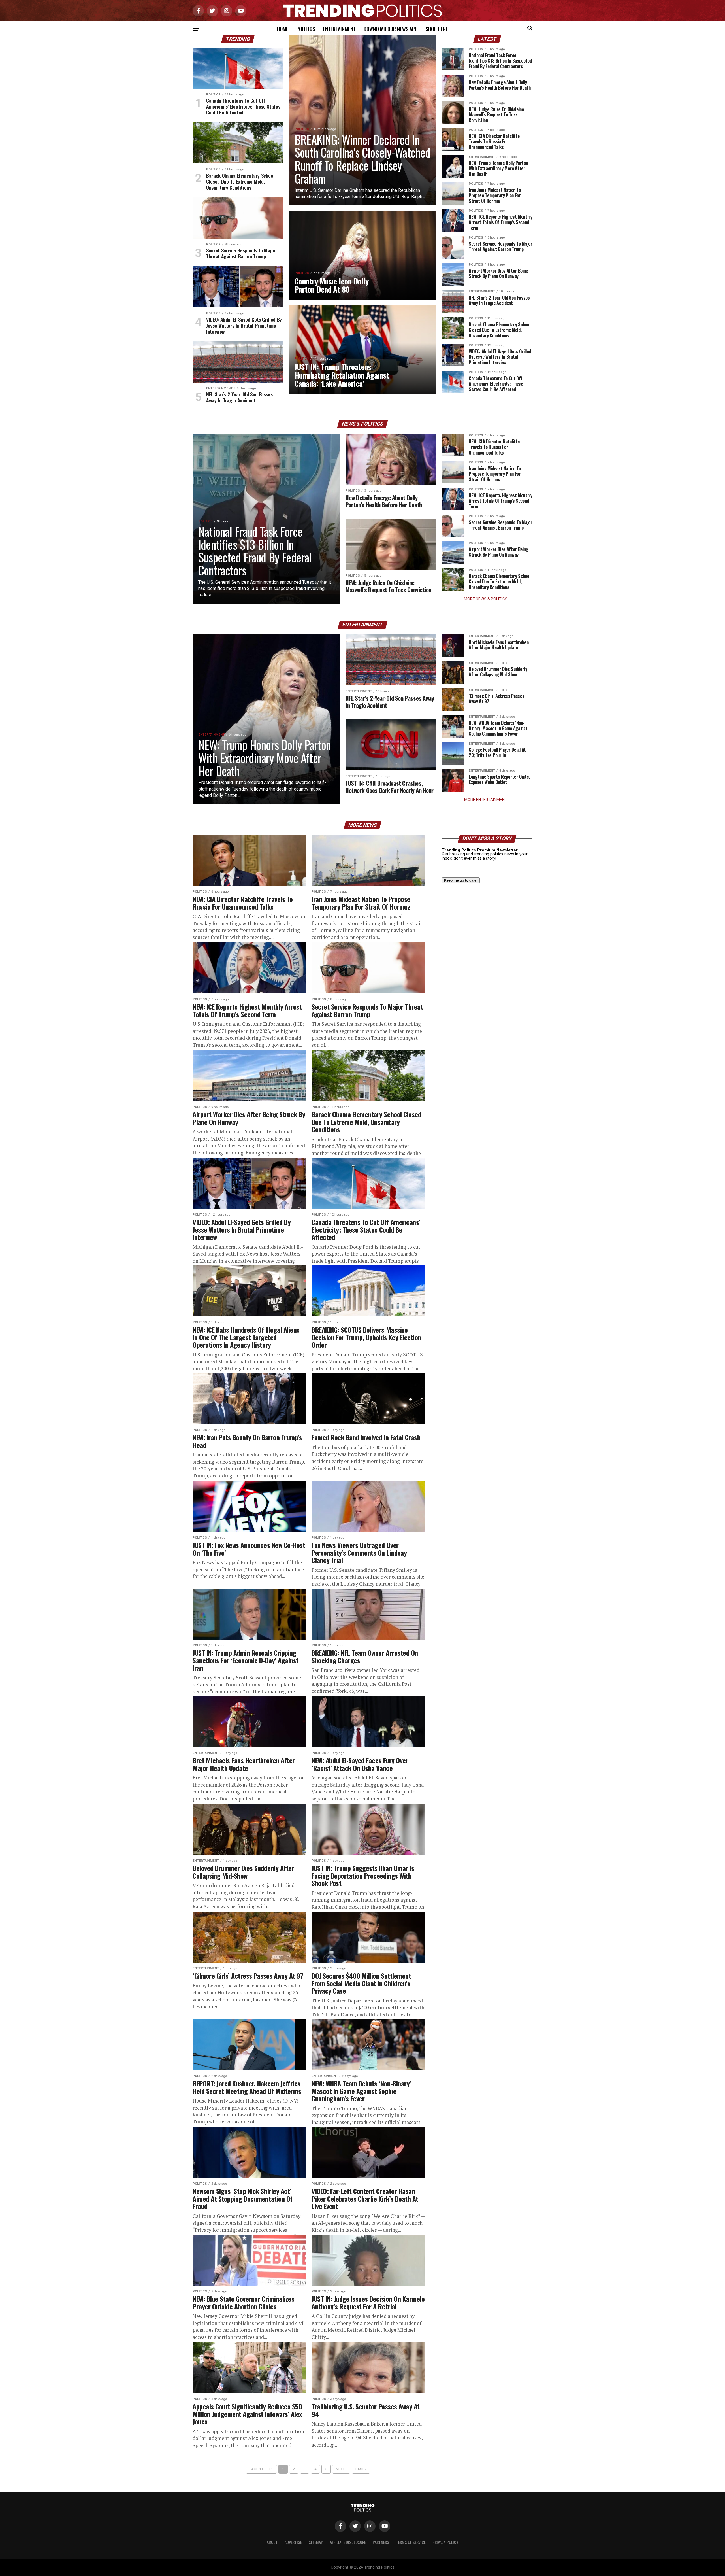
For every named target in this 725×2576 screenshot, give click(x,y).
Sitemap (316, 2542)
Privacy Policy (445, 2542)
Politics (306, 29)
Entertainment (339, 29)
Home (283, 29)
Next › (341, 2469)
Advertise (293, 2542)
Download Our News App (391, 29)
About (272, 2542)
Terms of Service (411, 2542)
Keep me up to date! (461, 880)
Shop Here (437, 29)
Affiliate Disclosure (348, 2542)
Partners (381, 2542)
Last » (361, 2469)
